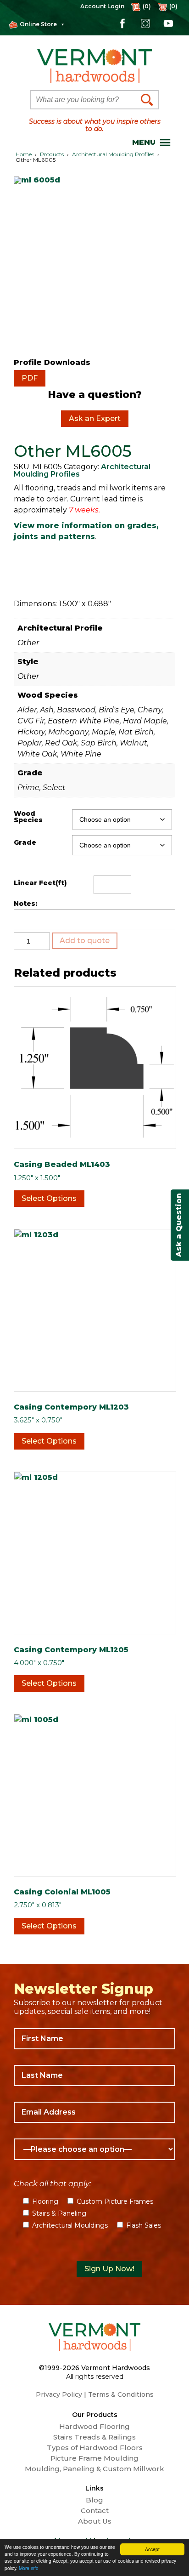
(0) (173, 6)
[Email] (94, 2112)
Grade (25, 842)
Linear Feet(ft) (40, 883)
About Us (95, 2521)
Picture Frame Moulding (94, 2458)
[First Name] (94, 2039)
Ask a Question (179, 1225)
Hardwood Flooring (94, 2427)
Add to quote (85, 941)
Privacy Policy (59, 2394)
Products (52, 154)
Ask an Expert (95, 418)
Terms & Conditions (121, 2394)
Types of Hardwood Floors (95, 2448)
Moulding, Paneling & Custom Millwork (94, 2469)
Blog (94, 2500)
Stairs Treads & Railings (94, 2437)
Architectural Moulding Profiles (113, 154)
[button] (144, 142)
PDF (30, 378)
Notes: (25, 904)
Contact (95, 2511)
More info (29, 2568)
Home (24, 154)
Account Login (102, 6)
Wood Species (28, 817)
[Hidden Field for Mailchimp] (94, 2247)
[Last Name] (94, 2076)
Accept (152, 2549)
